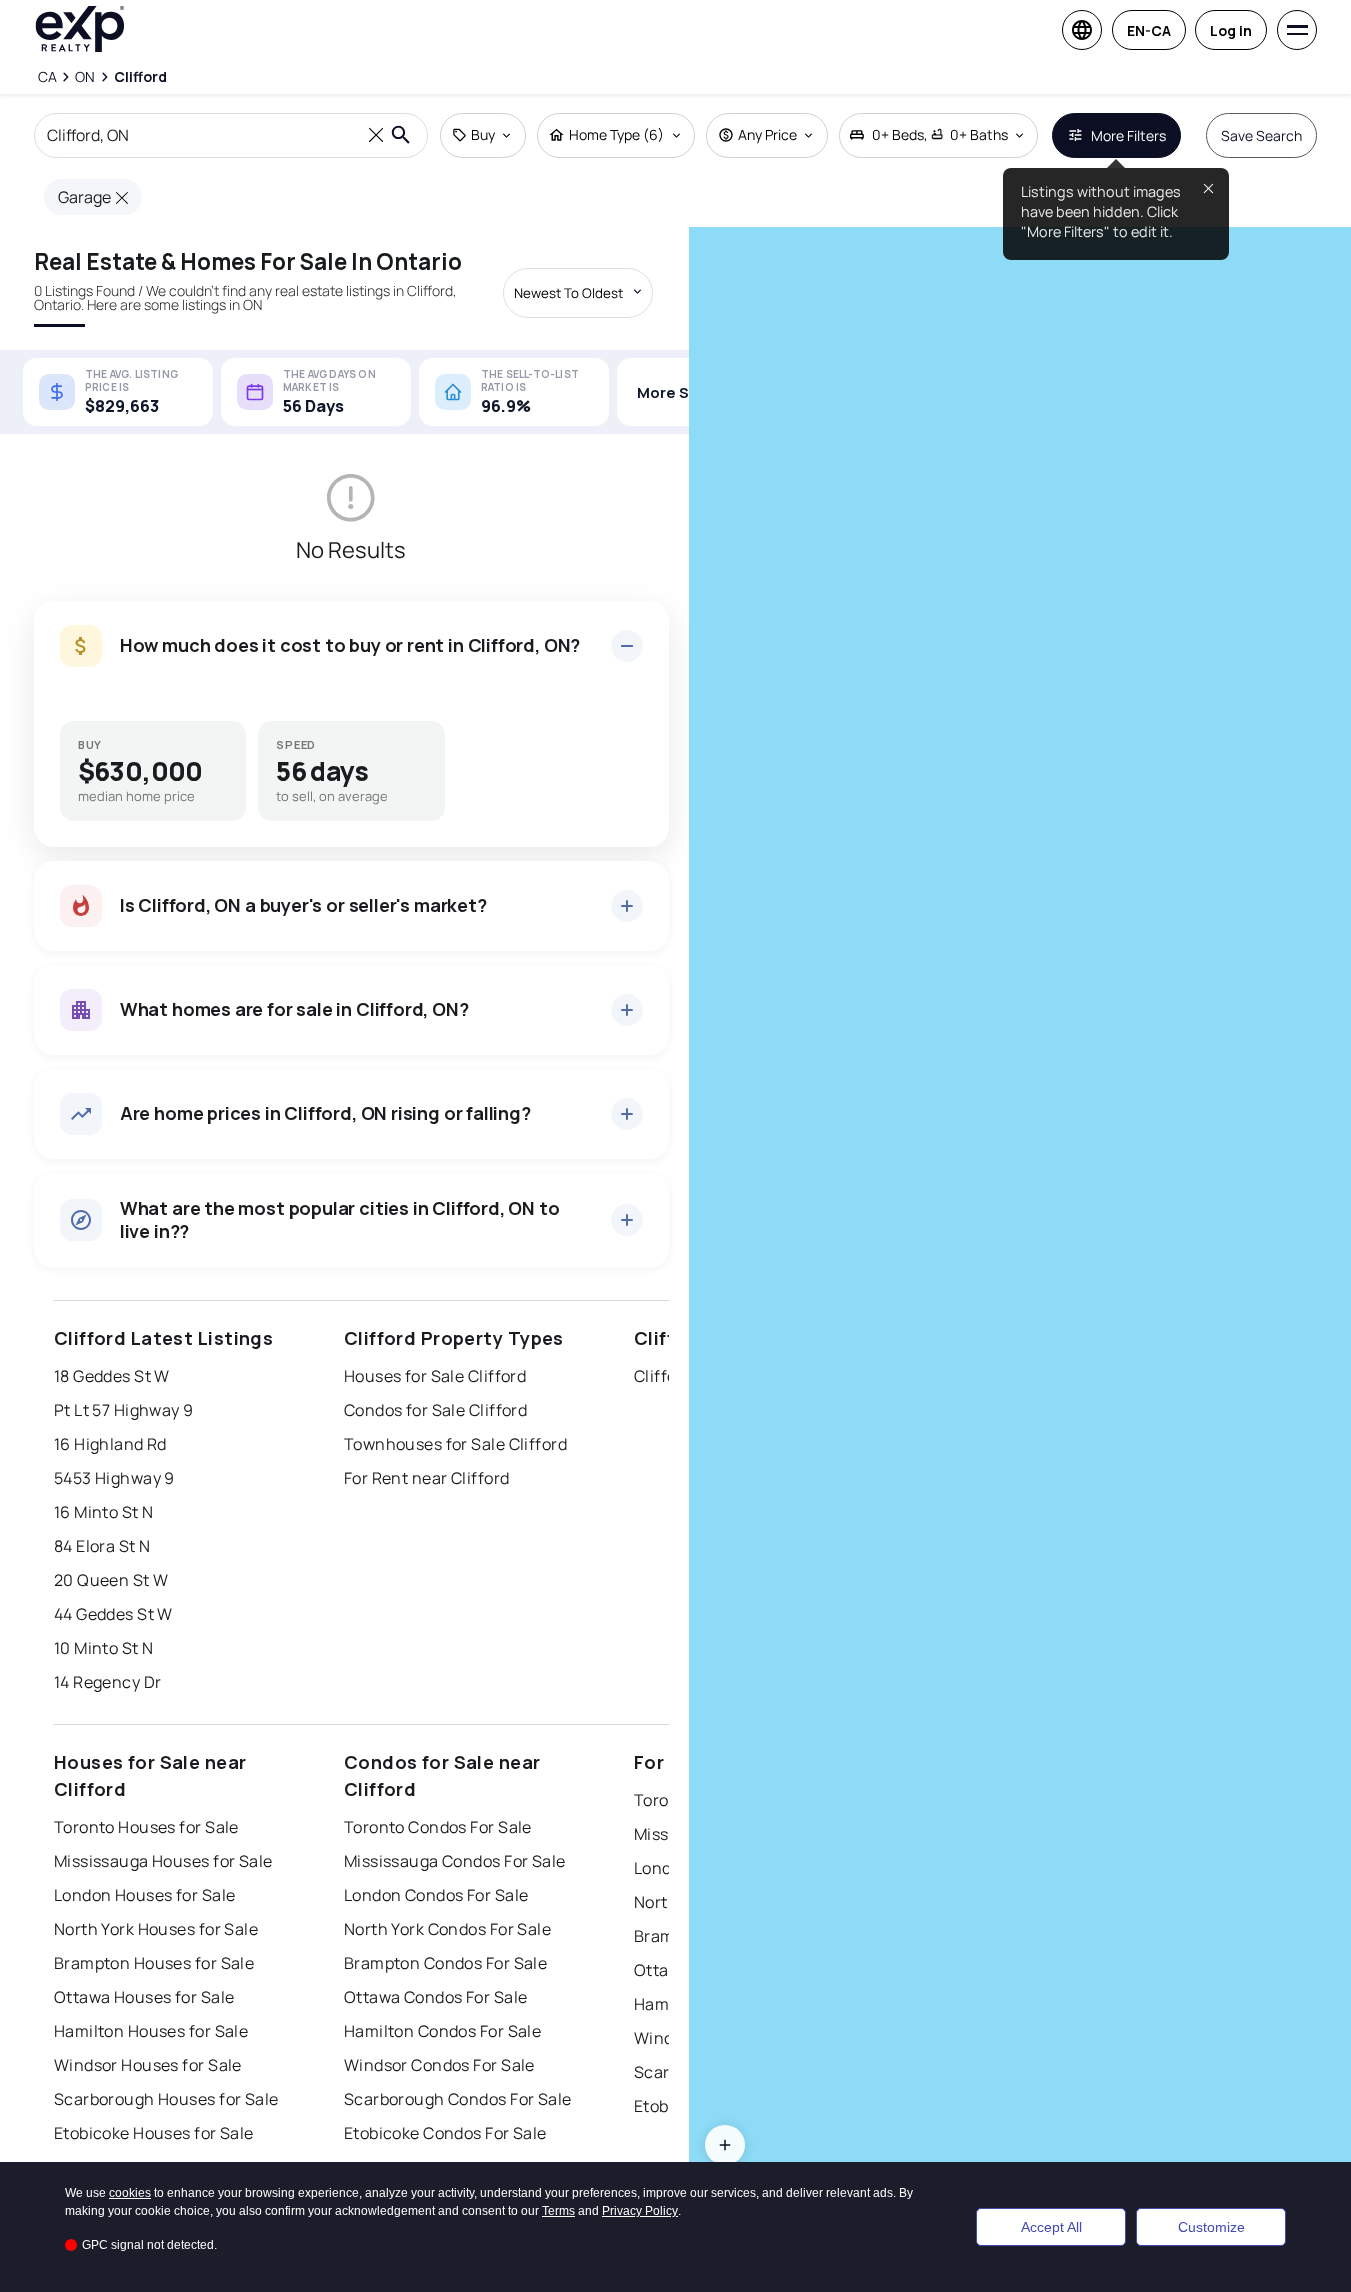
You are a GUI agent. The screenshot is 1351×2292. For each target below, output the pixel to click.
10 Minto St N (104, 1648)
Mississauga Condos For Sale (455, 1861)
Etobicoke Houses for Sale (154, 2133)
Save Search (1261, 135)
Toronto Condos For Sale (438, 1827)
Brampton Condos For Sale (446, 1963)
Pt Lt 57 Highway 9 (124, 1410)
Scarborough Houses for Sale (166, 2099)
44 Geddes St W (113, 1614)
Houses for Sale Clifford (435, 1376)
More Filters (1128, 135)
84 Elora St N (102, 1546)
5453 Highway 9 (114, 1478)
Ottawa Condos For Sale (436, 1997)
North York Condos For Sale (447, 1929)
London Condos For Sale (436, 1895)
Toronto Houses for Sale (146, 1827)
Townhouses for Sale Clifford (455, 1444)
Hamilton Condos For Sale (443, 2031)
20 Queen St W (111, 1580)
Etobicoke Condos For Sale (445, 2133)
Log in (1231, 30)
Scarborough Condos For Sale (458, 2099)
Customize (1211, 2227)
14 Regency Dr (108, 1682)
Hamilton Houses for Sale (151, 2031)
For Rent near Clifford (427, 1478)
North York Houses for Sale (156, 1929)
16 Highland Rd (110, 1444)
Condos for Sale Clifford (436, 1410)
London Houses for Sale (145, 1895)
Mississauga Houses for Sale (163, 1861)
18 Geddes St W (112, 1376)
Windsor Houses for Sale (148, 2065)
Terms (558, 2211)
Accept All (1051, 2227)
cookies (130, 2193)
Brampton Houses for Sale (154, 1963)
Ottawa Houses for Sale (144, 1997)
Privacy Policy (640, 2211)
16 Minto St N (104, 1512)
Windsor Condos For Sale (439, 2065)
